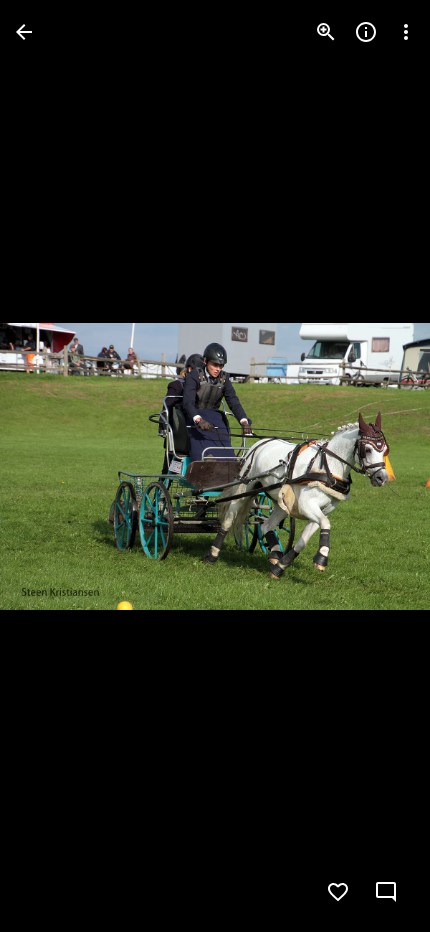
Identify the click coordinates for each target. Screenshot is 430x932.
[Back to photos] (24, 32)
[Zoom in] (326, 32)
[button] (56, 466)
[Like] (338, 892)
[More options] (406, 32)
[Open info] (366, 32)
